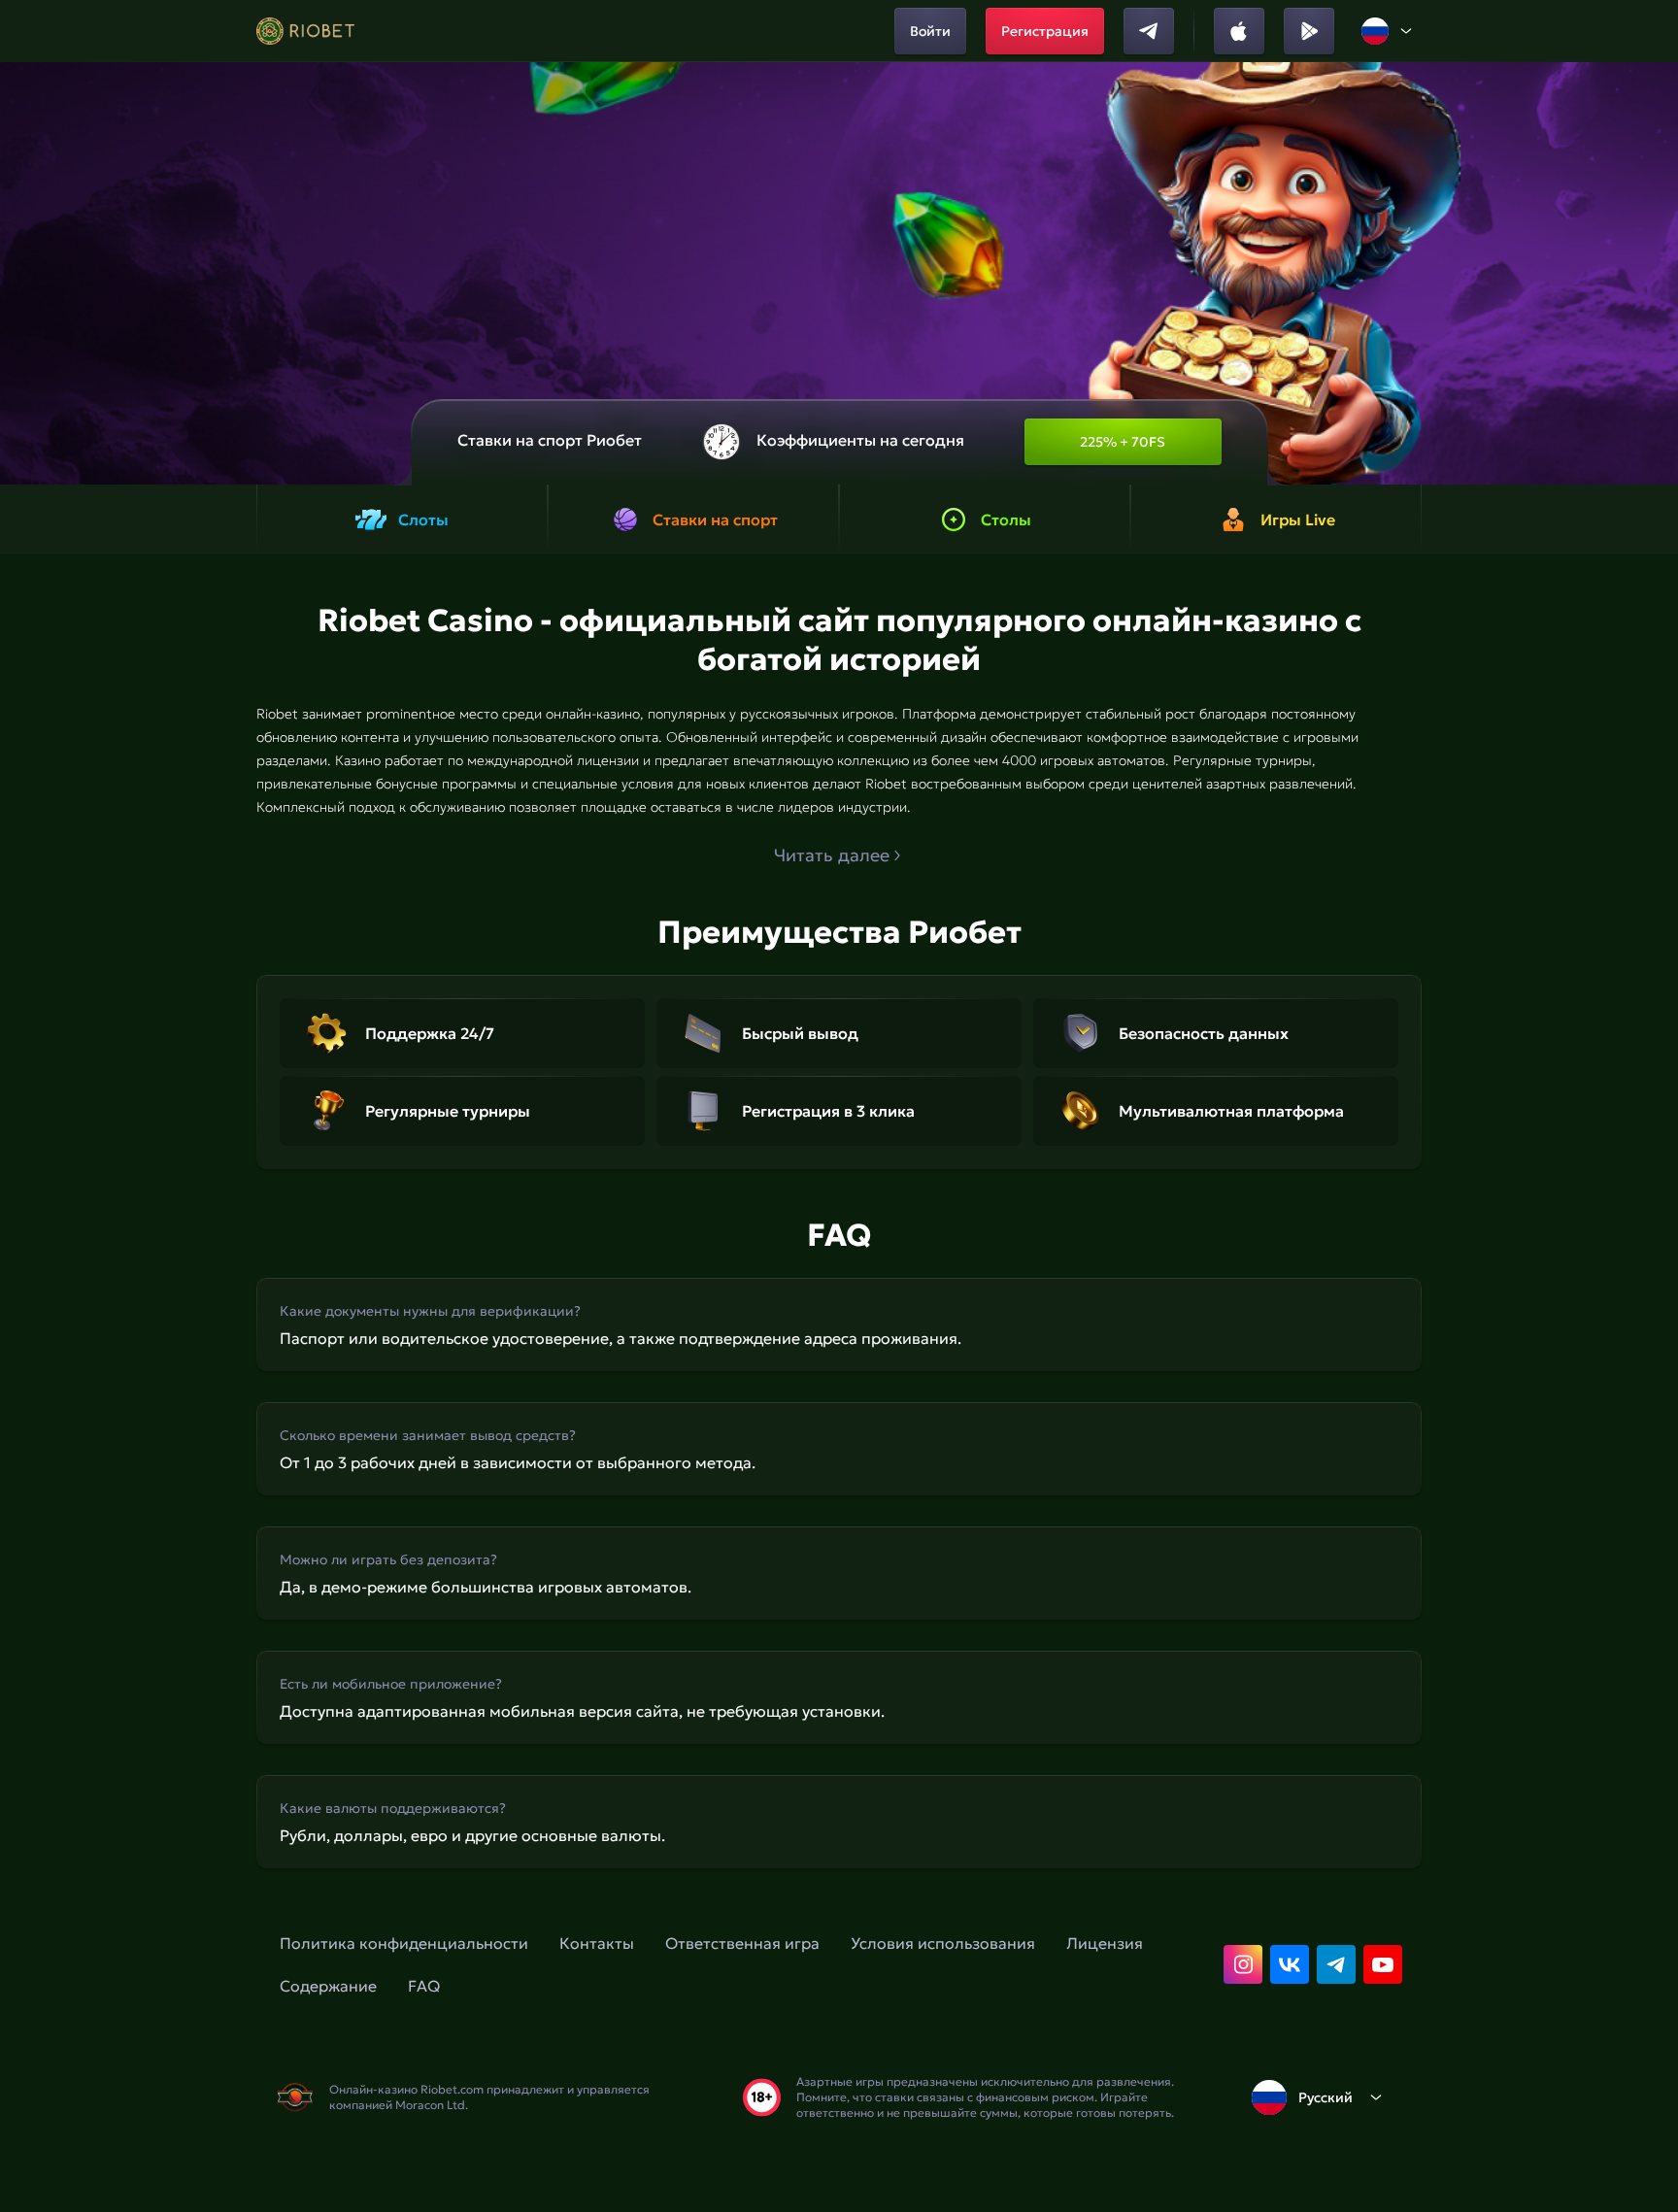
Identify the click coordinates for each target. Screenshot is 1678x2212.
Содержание (328, 1986)
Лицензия (1105, 1943)
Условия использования (943, 1943)
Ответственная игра (742, 1943)
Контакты (597, 1943)
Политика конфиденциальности (404, 1943)
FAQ (424, 1986)
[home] (305, 31)
